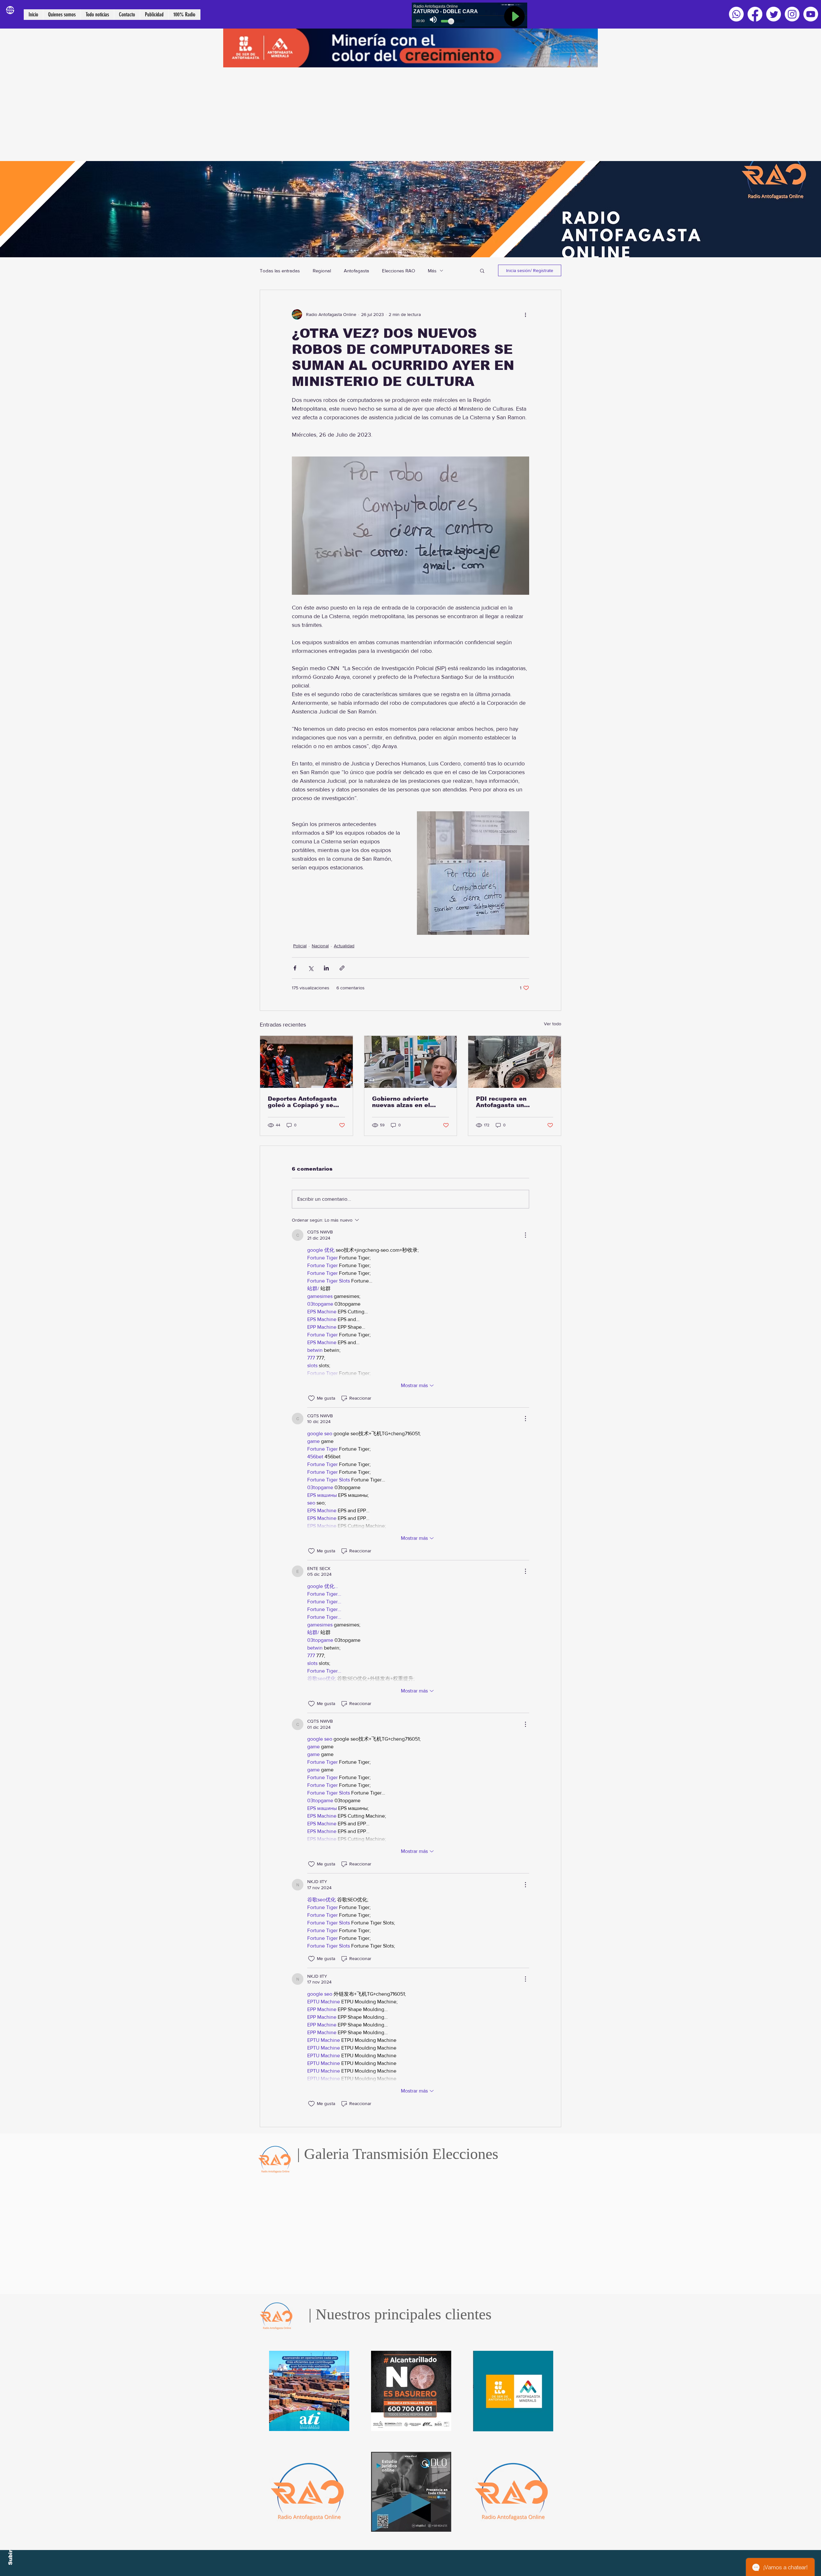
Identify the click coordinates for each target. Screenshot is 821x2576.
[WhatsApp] (736, 14)
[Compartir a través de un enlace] (342, 968)
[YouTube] (811, 14)
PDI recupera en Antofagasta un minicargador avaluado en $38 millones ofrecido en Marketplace (514, 1102)
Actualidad (344, 946)
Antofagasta (356, 271)
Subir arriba (10, 2548)
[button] (482, 270)
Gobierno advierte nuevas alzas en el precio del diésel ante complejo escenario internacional (406, 1102)
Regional (322, 271)
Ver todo (553, 1024)
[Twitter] (774, 14)
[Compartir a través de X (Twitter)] (311, 968)
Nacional (320, 946)
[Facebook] (755, 14)
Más (432, 271)
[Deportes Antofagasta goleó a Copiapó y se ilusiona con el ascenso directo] (306, 1062)
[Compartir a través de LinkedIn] (326, 968)
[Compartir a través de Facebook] (295, 968)
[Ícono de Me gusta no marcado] (311, 1398)
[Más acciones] (525, 314)
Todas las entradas (280, 271)
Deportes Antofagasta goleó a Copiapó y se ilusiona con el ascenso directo (305, 1102)
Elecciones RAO (398, 271)
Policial (300, 946)
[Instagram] (792, 14)
